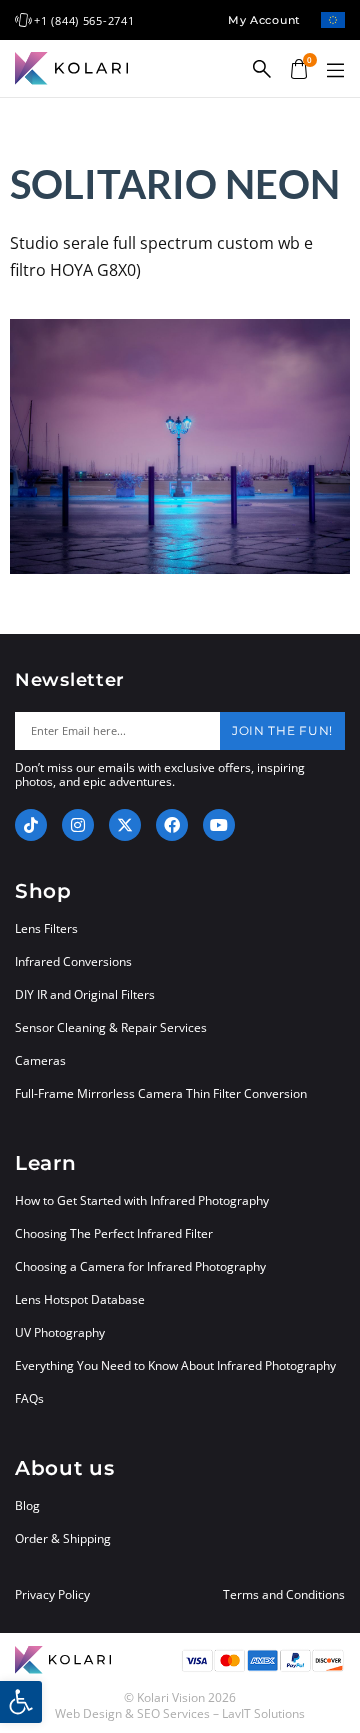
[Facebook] (172, 825)
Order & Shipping (63, 1538)
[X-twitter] (125, 825)
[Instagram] (78, 825)
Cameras (40, 1060)
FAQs (29, 1398)
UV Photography (60, 1332)
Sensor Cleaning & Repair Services (111, 1027)
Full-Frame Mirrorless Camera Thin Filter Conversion (161, 1093)
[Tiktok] (31, 825)
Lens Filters (46, 928)
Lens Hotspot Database (80, 1299)
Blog (27, 1505)
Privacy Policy (52, 1595)
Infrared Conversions (73, 961)
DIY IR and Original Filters (85, 994)
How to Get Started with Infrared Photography (142, 1200)
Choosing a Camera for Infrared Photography (140, 1266)
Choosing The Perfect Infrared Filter (114, 1233)
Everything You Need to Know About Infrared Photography (175, 1365)
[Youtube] (219, 825)
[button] (335, 71)
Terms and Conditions (284, 1595)
